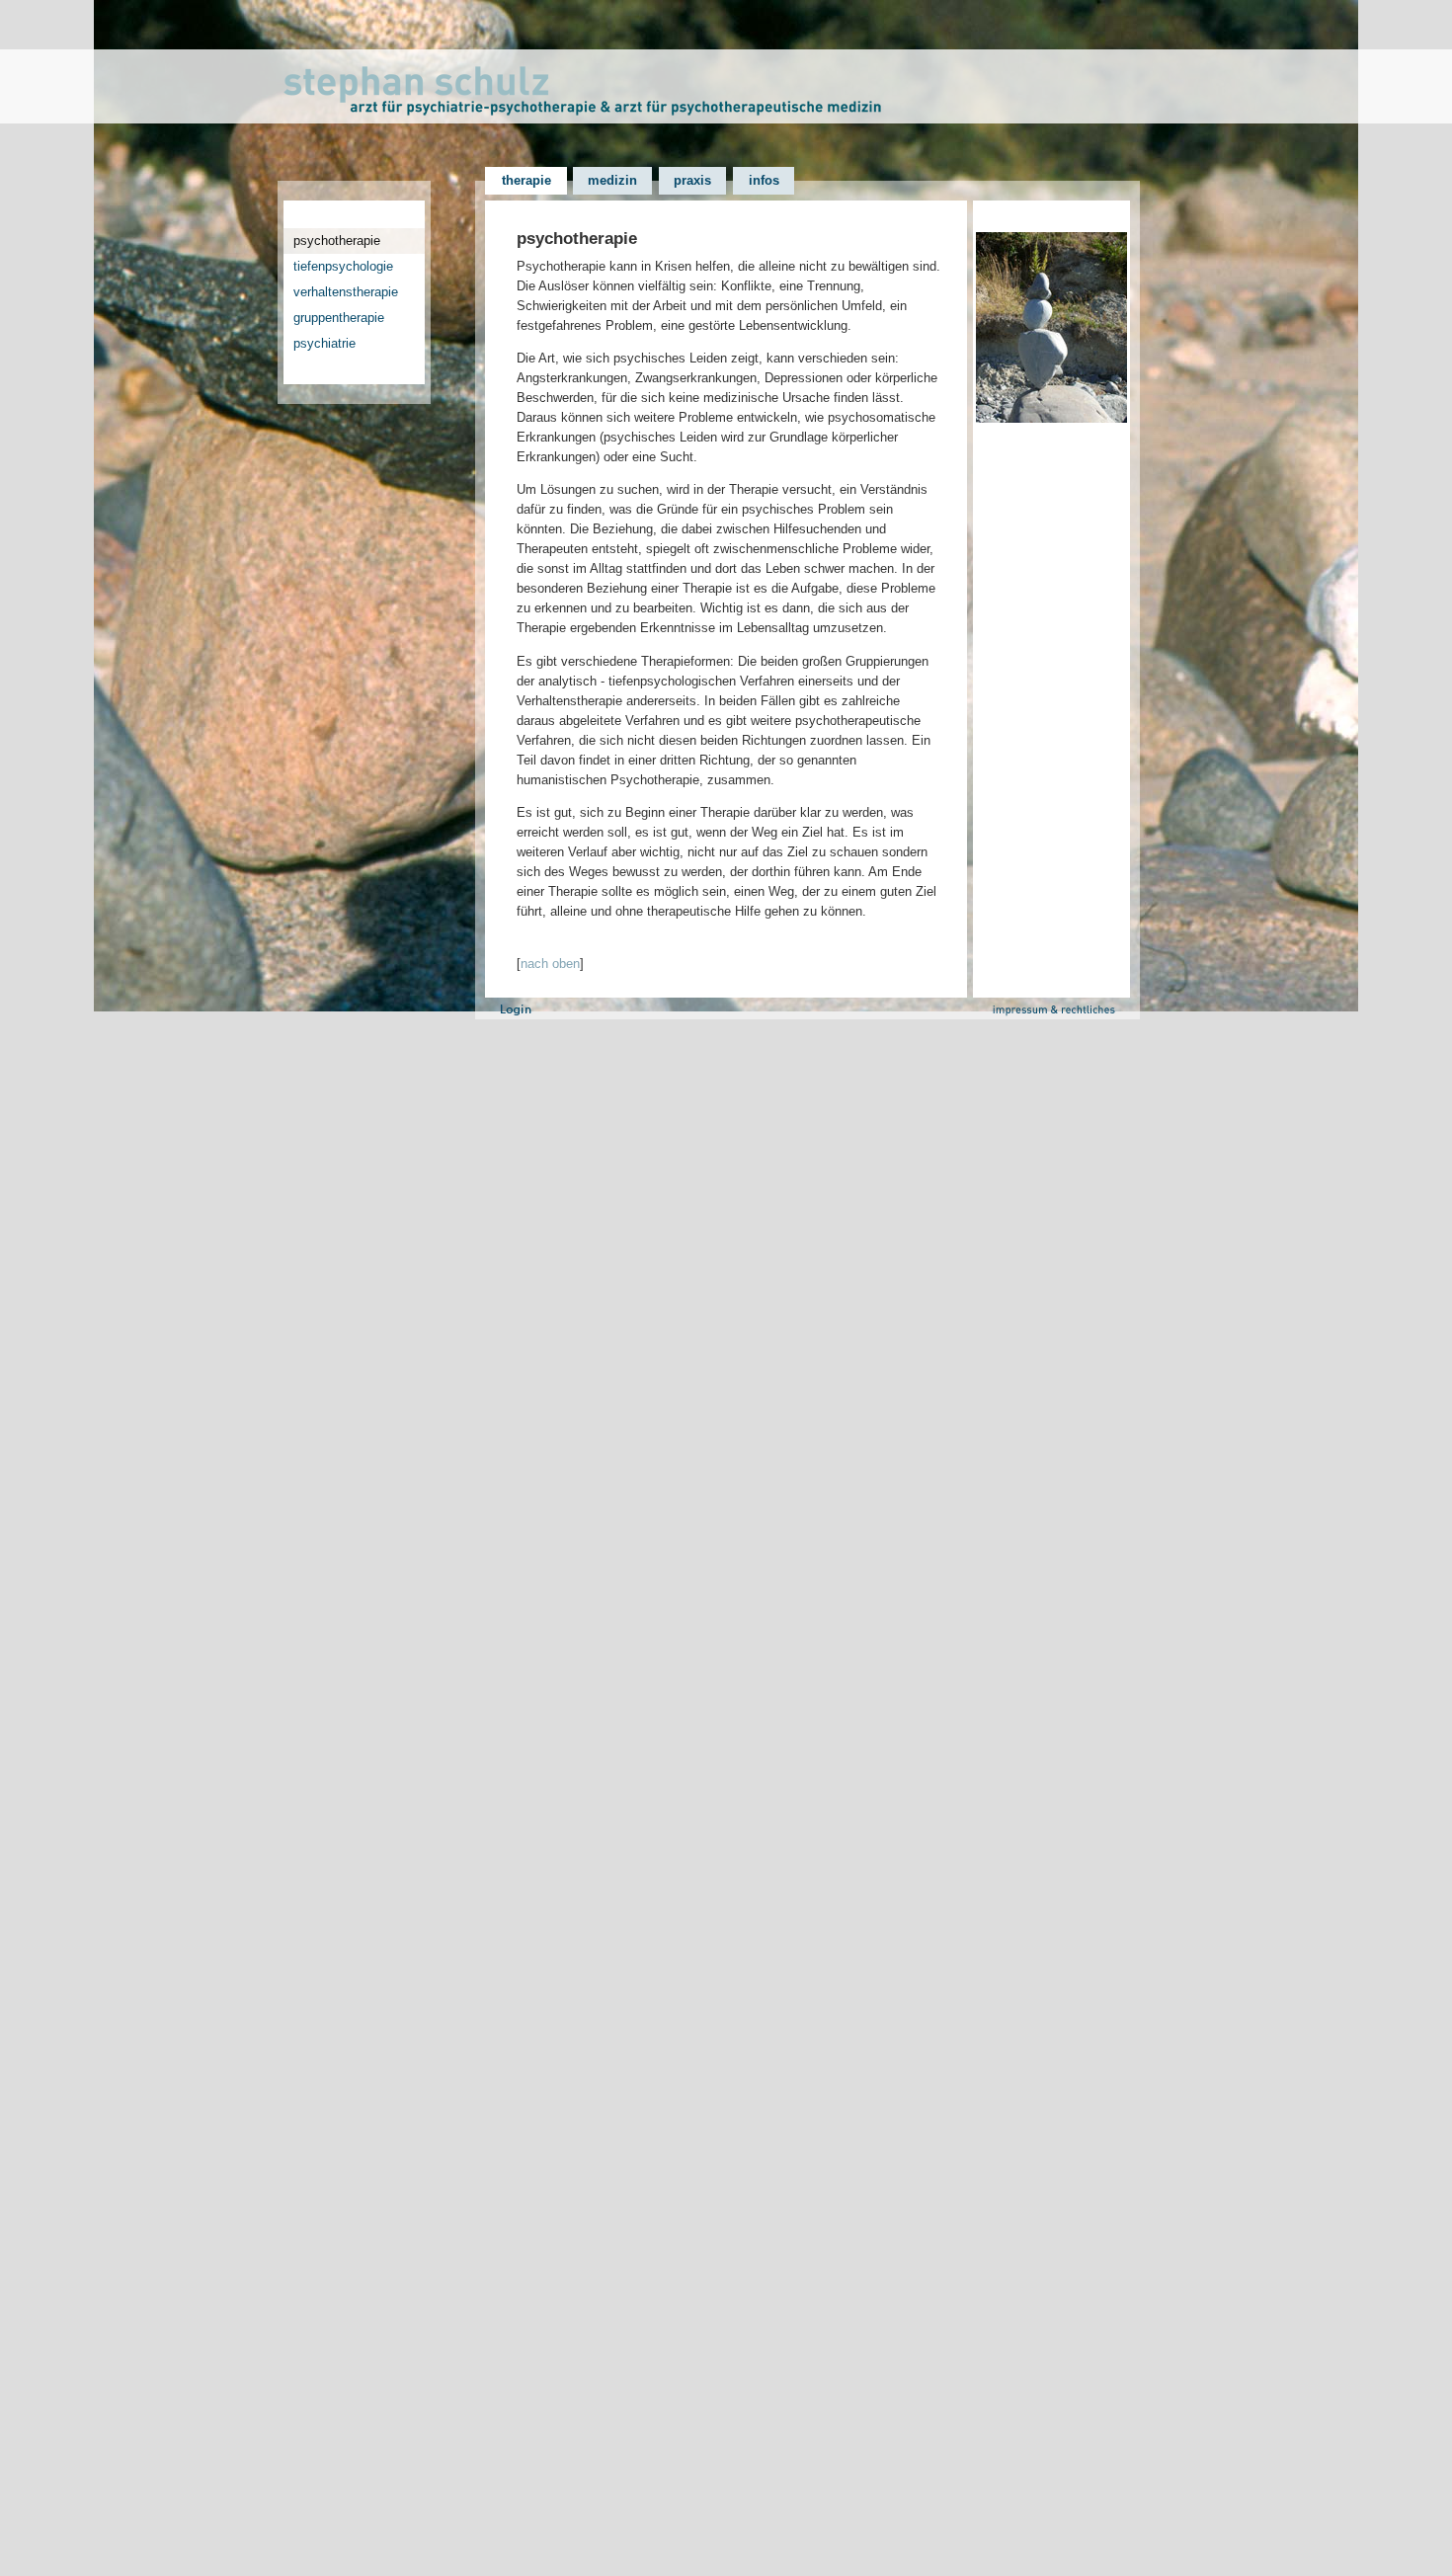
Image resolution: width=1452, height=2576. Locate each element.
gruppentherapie (339, 318)
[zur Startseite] (726, 111)
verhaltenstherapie (346, 292)
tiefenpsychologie (343, 266)
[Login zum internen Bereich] (516, 1015)
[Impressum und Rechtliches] (1065, 1009)
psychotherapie (337, 241)
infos (764, 180)
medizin (612, 180)
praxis (692, 180)
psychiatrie (324, 343)
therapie (526, 180)
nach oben (550, 964)
